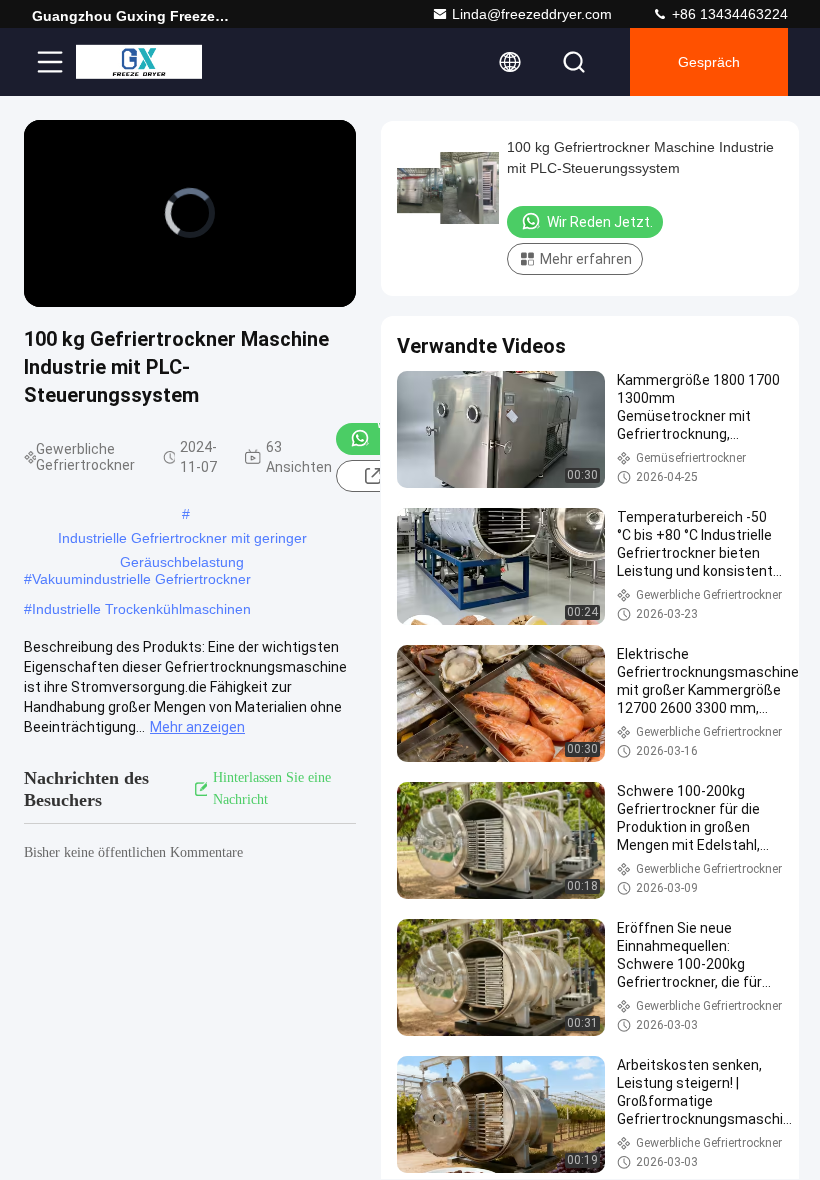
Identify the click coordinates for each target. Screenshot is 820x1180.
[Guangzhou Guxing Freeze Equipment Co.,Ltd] (139, 62)
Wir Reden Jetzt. (600, 222)
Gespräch (709, 62)
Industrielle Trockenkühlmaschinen (141, 609)
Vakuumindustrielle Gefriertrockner (141, 579)
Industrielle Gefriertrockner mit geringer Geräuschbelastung (182, 540)
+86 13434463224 (728, 14)
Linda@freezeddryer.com (532, 14)
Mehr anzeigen (197, 727)
